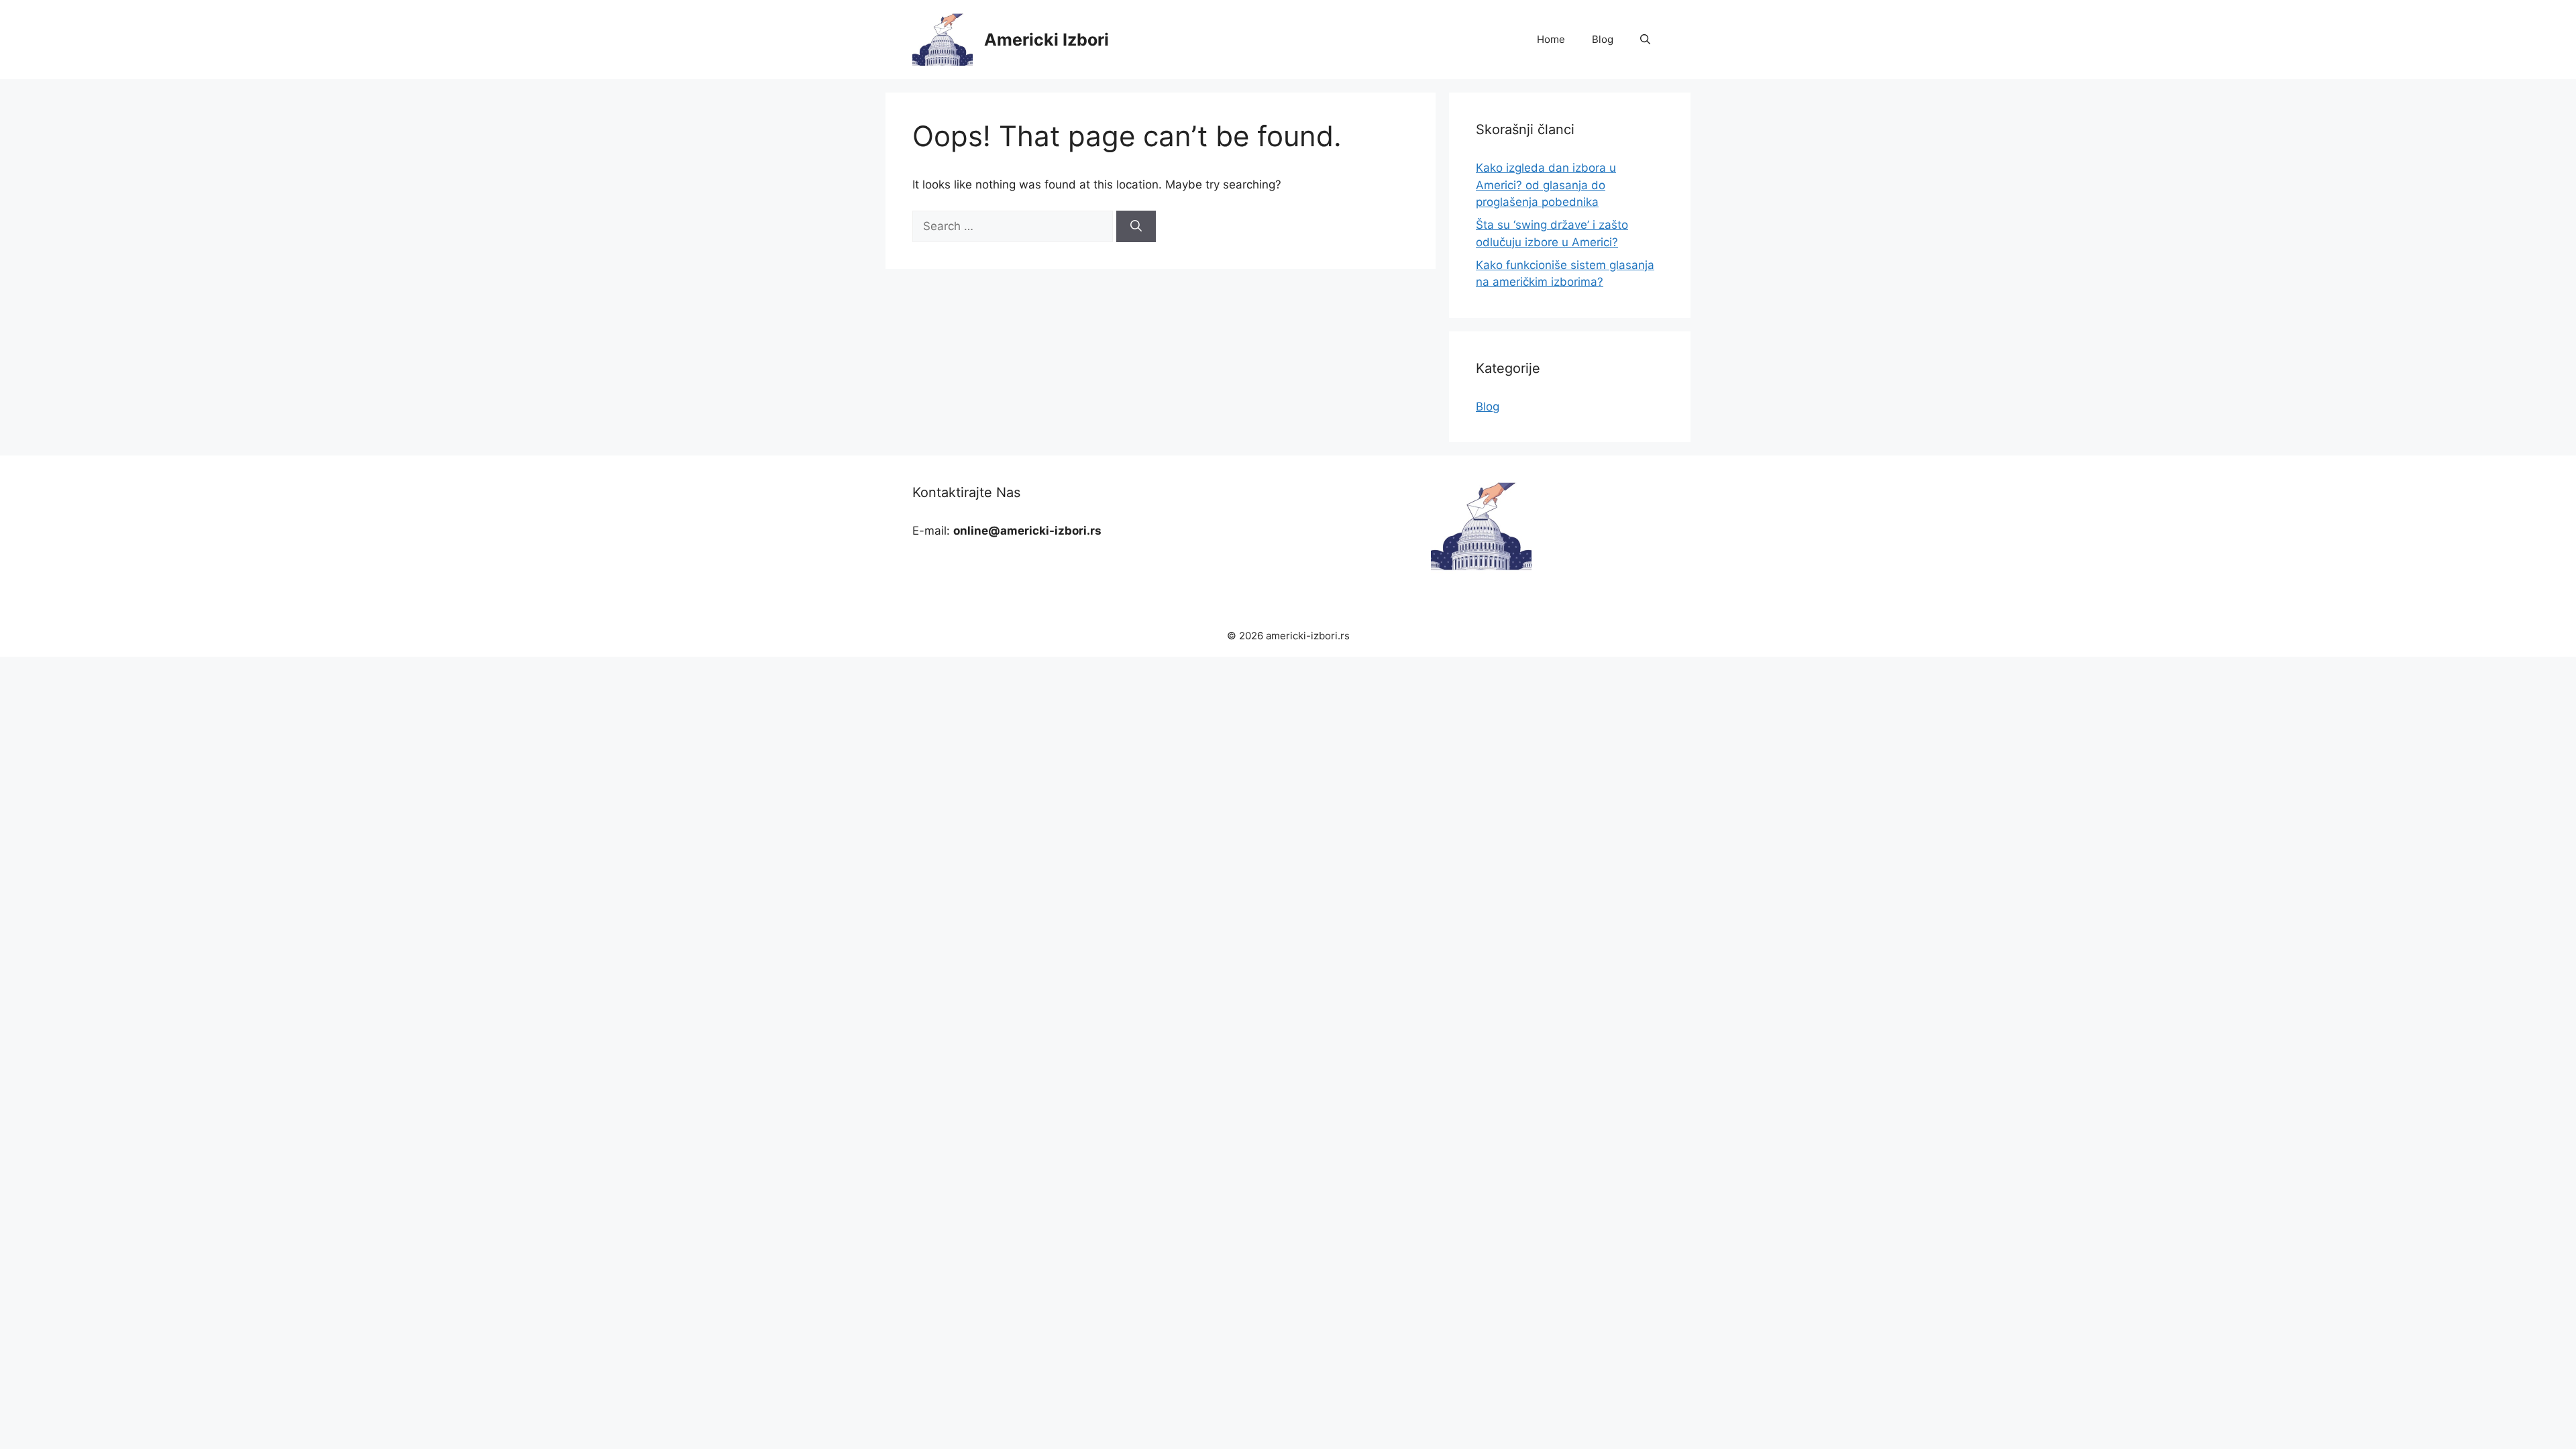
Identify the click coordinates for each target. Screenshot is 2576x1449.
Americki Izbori (1046, 40)
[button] (1645, 40)
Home (1551, 39)
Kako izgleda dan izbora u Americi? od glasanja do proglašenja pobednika (1546, 185)
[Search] (1136, 227)
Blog (1603, 39)
